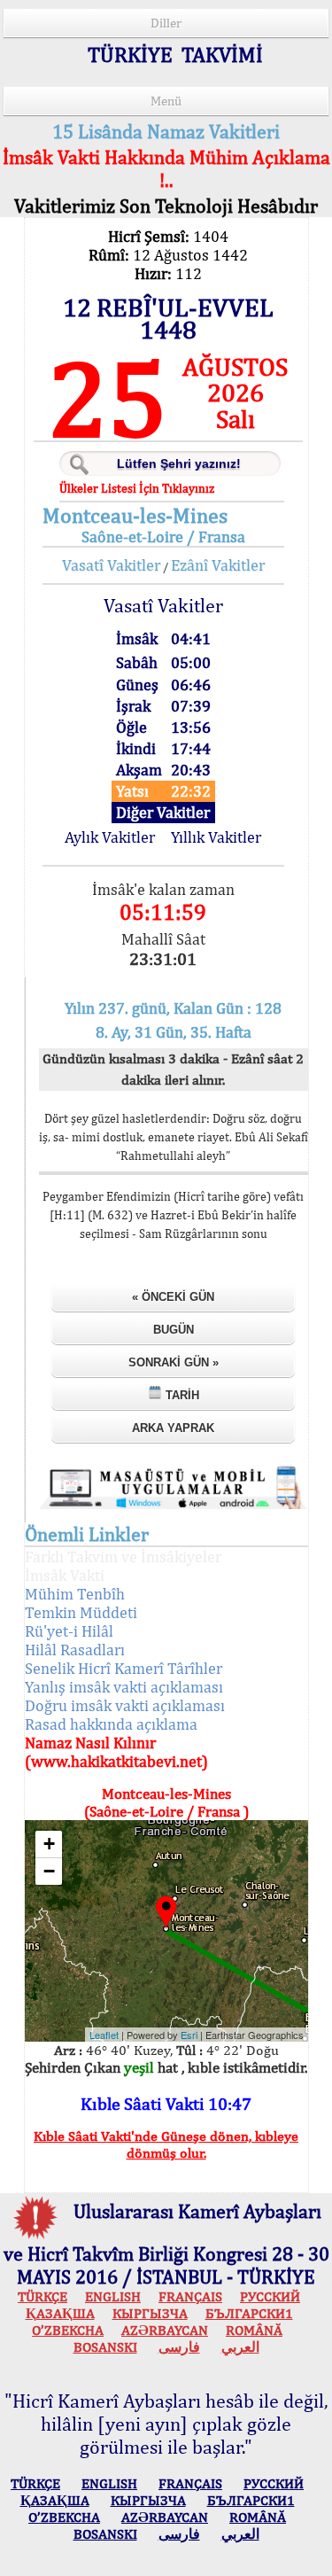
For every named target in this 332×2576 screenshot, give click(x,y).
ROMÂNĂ (254, 2330)
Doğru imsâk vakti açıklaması (125, 1705)
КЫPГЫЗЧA (150, 2313)
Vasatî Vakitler (111, 565)
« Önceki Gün (173, 1297)
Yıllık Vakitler (216, 837)
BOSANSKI (105, 2347)
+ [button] (49, 1844)
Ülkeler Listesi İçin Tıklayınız (137, 488)
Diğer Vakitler (163, 812)
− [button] (49, 1871)
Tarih (181, 1395)
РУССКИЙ (270, 2296)
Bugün (174, 1330)
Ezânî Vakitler (218, 565)
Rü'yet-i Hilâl (69, 1631)
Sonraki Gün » (174, 1362)
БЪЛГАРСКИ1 (249, 2313)
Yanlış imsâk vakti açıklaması (124, 1687)
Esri (189, 2035)
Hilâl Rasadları (75, 1650)
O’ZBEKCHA (68, 2330)
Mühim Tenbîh (75, 1594)
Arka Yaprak (173, 1428)
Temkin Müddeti (81, 1612)
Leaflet (104, 2035)
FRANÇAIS (190, 2296)
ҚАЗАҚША (60, 2313)
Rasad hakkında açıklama (111, 1724)
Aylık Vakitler (110, 837)
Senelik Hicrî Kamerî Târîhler (124, 1668)
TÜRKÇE (42, 2296)
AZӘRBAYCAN (165, 2330)
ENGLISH (113, 2296)
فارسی (179, 2347)
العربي (240, 2347)
